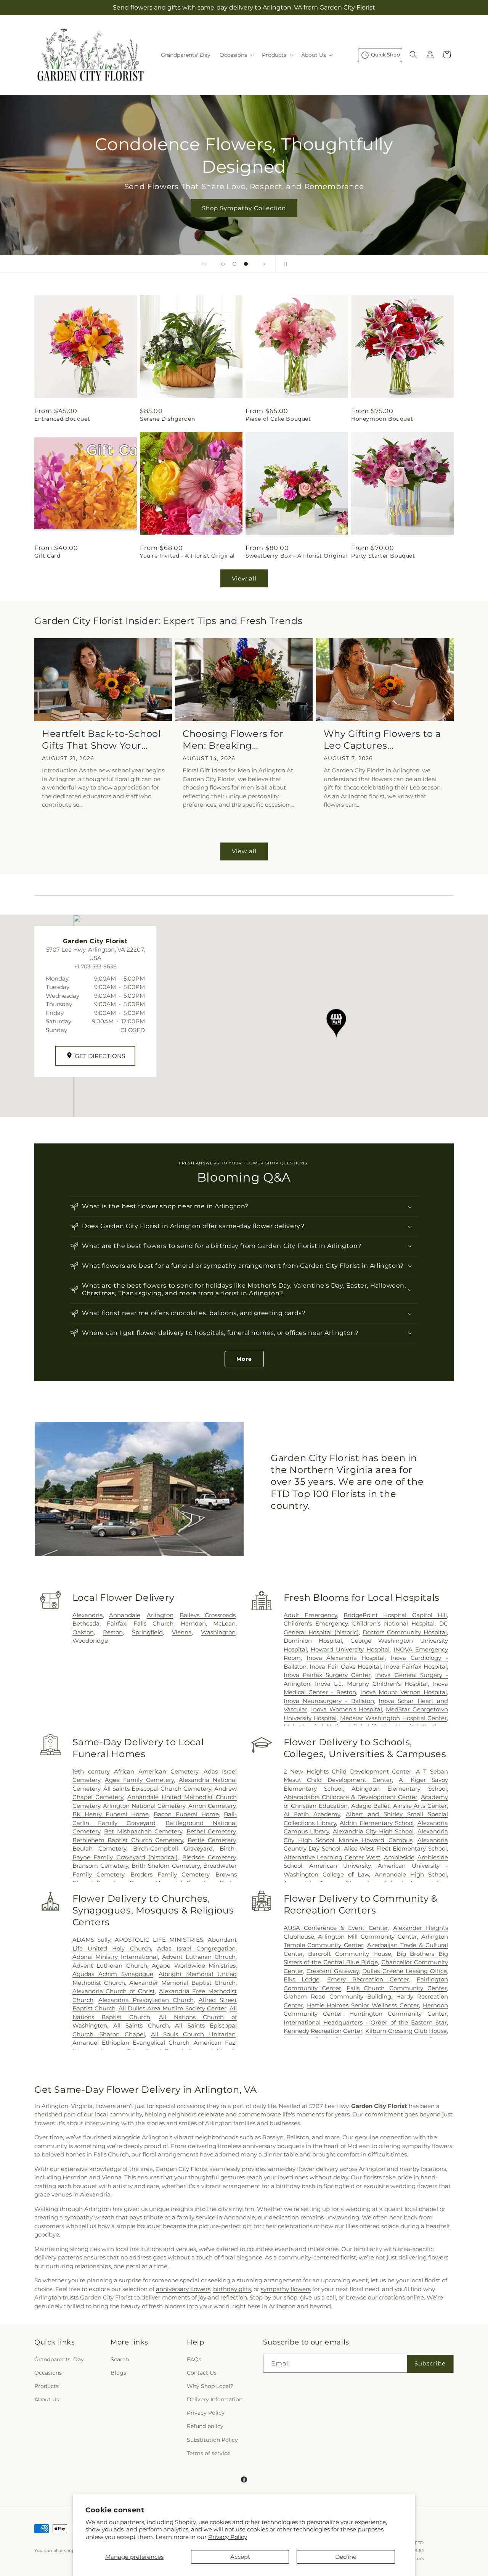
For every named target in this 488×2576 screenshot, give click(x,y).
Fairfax (116, 1623)
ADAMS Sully (91, 1940)
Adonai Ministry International (115, 1957)
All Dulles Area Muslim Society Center (173, 2008)
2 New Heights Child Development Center (348, 1771)
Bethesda (86, 1623)
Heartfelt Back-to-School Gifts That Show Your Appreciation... (101, 740)
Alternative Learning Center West (332, 1857)
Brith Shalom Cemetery (166, 1866)
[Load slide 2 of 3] (234, 264)
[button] (236, 55)
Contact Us (202, 2373)
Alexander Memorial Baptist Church (182, 1983)
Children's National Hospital (393, 1623)
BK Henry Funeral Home (111, 1814)
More (244, 1359)
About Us (47, 2399)
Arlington (160, 1615)
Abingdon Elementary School (399, 1789)
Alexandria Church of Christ (114, 1991)
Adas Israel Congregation (196, 1948)
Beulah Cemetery (99, 1848)
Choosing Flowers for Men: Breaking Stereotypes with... (233, 740)
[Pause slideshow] (284, 264)
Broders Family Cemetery (170, 1874)
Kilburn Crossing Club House (406, 2031)
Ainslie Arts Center (420, 1806)
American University (340, 1866)
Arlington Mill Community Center (368, 1937)
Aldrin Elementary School (377, 1823)
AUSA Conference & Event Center (336, 1928)
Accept (240, 2557)
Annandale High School (411, 1874)
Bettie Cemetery (212, 1840)
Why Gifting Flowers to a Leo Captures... (382, 740)
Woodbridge (90, 1641)
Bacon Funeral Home (186, 1814)
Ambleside (399, 1857)
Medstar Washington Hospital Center (393, 1718)
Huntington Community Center (398, 2014)
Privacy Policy (228, 2537)
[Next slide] (265, 264)
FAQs (194, 2359)
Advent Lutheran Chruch (199, 1957)
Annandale (125, 1615)
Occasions (48, 2373)
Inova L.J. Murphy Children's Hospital (371, 1684)
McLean (224, 1623)
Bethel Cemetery (211, 1831)
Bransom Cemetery (100, 1866)
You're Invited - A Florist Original (187, 556)
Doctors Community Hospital (405, 1632)
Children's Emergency (316, 1623)
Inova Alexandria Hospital (346, 1658)
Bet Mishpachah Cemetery (143, 1831)
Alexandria (88, 1615)
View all (244, 578)
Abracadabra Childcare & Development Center (351, 1797)
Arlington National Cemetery (144, 1806)
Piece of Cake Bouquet (278, 419)
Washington (218, 1632)
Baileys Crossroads (208, 1615)
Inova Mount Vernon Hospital (404, 1692)
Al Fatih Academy (312, 1814)
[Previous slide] (204, 264)
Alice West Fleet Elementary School (396, 1848)
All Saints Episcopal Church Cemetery (157, 1789)
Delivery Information (215, 2399)
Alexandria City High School (373, 1831)
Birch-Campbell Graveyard (173, 1848)
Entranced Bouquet (62, 419)
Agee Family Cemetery (140, 1780)
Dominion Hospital (313, 1641)
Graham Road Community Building (337, 1996)
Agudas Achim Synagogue (113, 1974)
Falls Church (153, 1623)
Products (47, 2386)
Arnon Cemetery (212, 1806)
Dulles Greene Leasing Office (405, 1971)
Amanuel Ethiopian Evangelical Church (131, 2043)
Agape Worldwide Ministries (194, 1966)
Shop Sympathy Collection (244, 208)
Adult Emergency (310, 1615)
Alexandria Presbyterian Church (146, 2000)
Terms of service (209, 2453)
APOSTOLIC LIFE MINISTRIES (159, 1940)
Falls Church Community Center (397, 1988)
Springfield (147, 1632)
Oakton (83, 1632)
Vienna (182, 1632)
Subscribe (430, 2363)
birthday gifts (232, 2289)
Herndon (193, 1623)
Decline (346, 2557)
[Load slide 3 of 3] (246, 264)
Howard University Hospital (350, 1649)
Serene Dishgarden (167, 419)
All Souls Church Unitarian (193, 2034)
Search (120, 2359)
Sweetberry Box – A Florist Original (296, 556)
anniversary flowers (183, 2289)
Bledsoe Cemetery (209, 1857)
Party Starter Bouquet (383, 556)
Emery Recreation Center (368, 1979)
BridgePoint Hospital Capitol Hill (395, 1615)
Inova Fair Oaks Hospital (345, 1667)
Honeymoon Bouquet (382, 419)
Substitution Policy (212, 2440)
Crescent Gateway (333, 1971)
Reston (113, 1632)
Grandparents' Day (59, 2359)
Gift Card (47, 556)
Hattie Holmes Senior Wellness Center (363, 2005)
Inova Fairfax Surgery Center (327, 1675)
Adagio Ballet (371, 1806)
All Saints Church (141, 2025)
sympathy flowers (286, 2289)
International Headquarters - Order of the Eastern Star (365, 2022)
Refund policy (205, 2426)
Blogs (118, 2373)
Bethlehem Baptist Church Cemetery (128, 1840)
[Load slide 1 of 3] (223, 264)
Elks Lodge (302, 1979)
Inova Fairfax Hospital (415, 1667)
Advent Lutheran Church (110, 1966)
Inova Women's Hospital (347, 1709)
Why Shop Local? (210, 2386)
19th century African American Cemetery (135, 1771)
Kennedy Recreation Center (323, 2031)
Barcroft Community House (349, 1954)
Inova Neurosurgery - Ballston (329, 1701)
